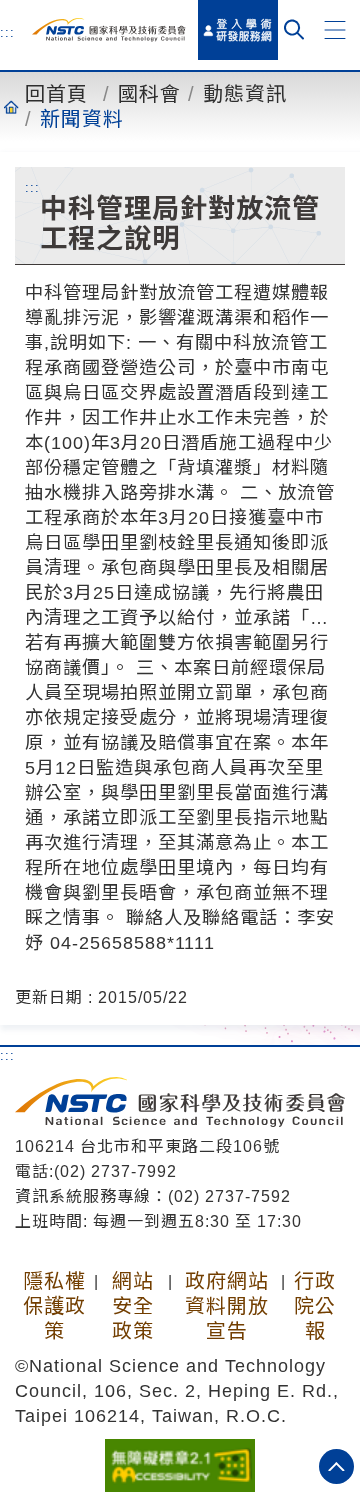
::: (7, 32)
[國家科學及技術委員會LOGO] (109, 29)
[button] (335, 30)
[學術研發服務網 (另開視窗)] (238, 30)
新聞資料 (82, 119)
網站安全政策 (133, 1306)
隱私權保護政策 (54, 1306)
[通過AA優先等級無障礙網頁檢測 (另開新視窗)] (180, 1464)
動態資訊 (245, 94)
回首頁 (56, 94)
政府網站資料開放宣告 (227, 1306)
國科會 (149, 94)
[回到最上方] (336, 1466)
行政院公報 (315, 1306)
